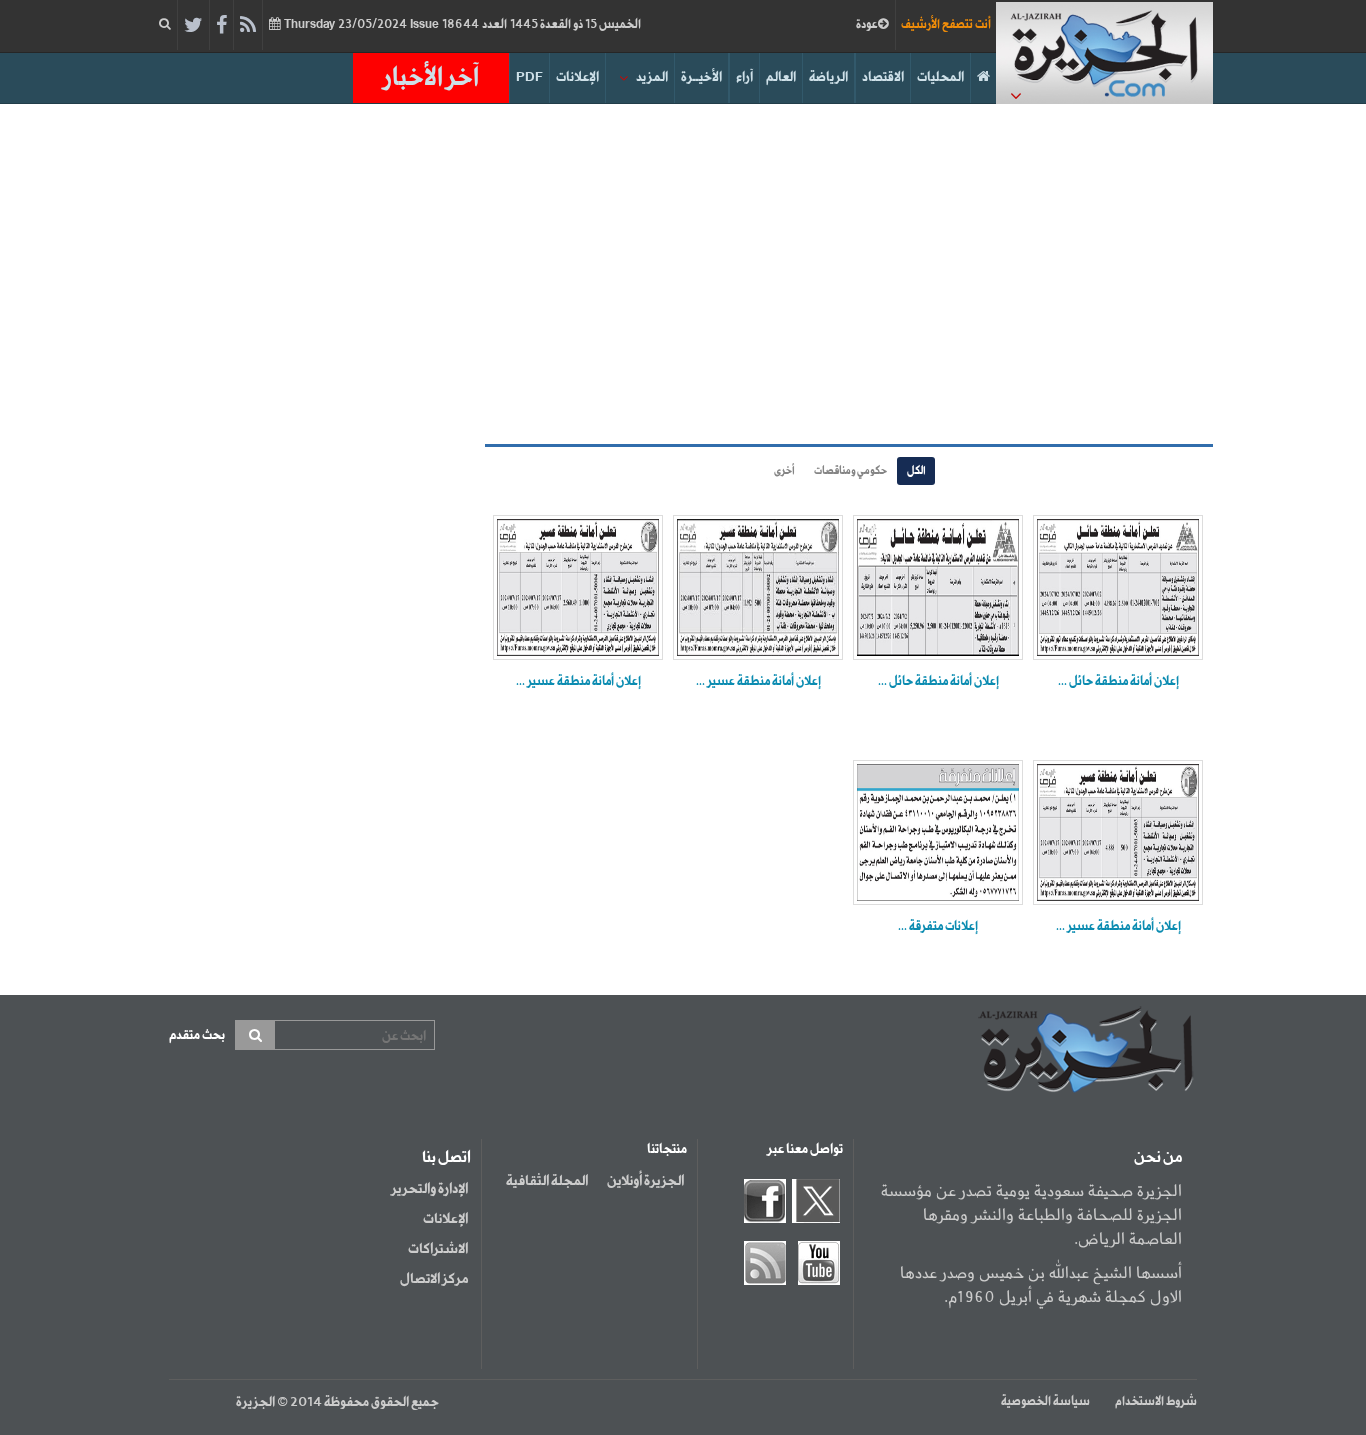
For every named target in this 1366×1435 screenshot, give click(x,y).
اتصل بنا (446, 1158)
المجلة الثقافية (547, 1181)
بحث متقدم (197, 1035)
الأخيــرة (701, 77)
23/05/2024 (461, 25)
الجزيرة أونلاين (645, 1181)
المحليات (940, 77)
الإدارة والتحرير (429, 1189)
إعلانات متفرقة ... (938, 927)
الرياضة (828, 77)
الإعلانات (577, 77)
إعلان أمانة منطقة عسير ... (758, 682)
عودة (867, 25)
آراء (744, 77)
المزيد (652, 77)
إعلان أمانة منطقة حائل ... (1118, 682)
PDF (529, 77)
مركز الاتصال (434, 1279)
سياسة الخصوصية (1045, 1402)
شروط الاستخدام (1156, 1402)
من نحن (1158, 1158)
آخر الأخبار (431, 78)
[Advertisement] (683, 274)
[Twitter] (193, 26)
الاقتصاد (883, 77)
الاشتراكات (438, 1249)
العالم (781, 77)
